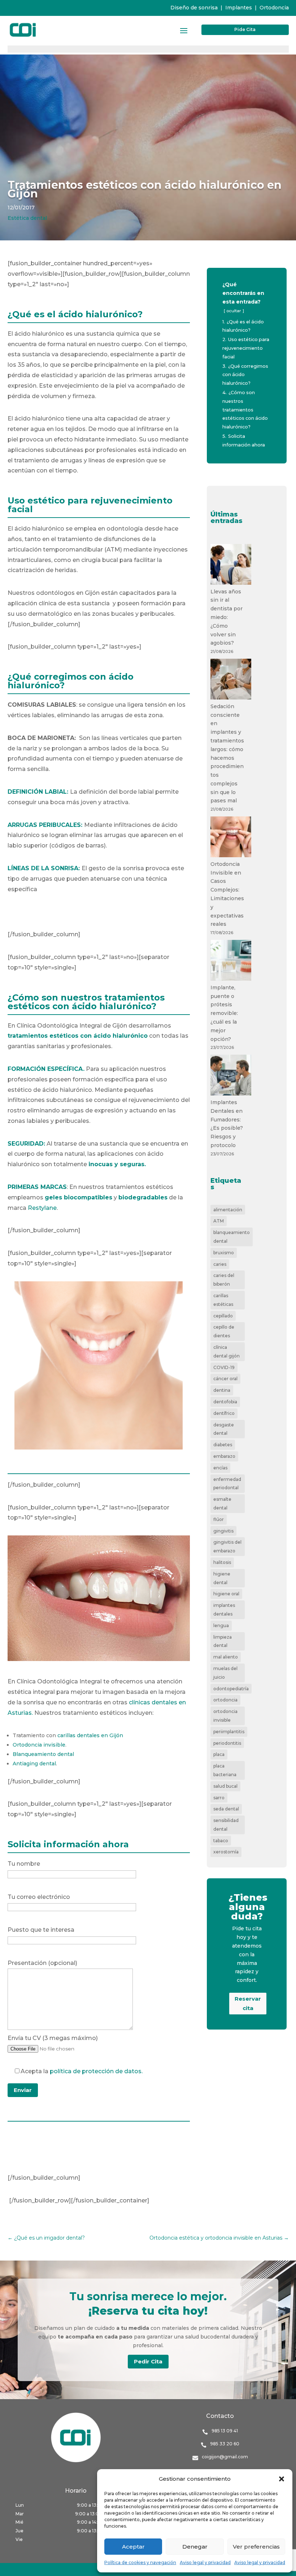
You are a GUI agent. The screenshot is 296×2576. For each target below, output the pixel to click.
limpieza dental (223, 1641)
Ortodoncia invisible (39, 1745)
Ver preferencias (256, 2547)
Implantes (239, 8)
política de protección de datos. (96, 2071)
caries (220, 1264)
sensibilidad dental (226, 1825)
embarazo (224, 1456)
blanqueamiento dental (232, 1237)
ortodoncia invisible (225, 1716)
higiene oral (226, 1594)
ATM (219, 1221)
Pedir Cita (148, 2361)
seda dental (226, 1809)
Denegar (195, 2547)
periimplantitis (229, 1732)
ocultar (234, 311)
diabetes (223, 1445)
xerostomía (226, 1852)
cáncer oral (225, 1379)
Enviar (23, 2090)
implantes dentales (224, 1610)
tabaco (221, 1841)
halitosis (222, 1562)
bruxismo (224, 1253)
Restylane (42, 1208)
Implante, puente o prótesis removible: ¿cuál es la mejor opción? (224, 1013)
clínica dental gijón (227, 1352)
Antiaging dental (34, 1764)
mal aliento (226, 1657)
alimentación (228, 1210)
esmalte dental (222, 1503)
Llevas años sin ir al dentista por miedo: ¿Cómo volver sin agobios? (227, 617)
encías (220, 1468)
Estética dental (27, 218)
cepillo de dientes (224, 1331)
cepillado (223, 1316)
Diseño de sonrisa (194, 8)
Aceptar (133, 2547)
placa (219, 1754)
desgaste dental (224, 1429)
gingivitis (223, 1531)
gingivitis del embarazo (227, 1546)
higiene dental (222, 1578)
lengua (221, 1625)
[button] (282, 2479)
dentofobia (225, 1402)
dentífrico (224, 1413)
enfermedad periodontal (227, 1484)
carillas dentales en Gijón (90, 1735)
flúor (219, 1519)
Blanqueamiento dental (43, 1754)
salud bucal (225, 1786)
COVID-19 (224, 1367)
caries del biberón (224, 1280)
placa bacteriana (225, 1770)
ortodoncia (225, 1700)
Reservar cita (248, 2003)
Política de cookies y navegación (140, 2562)
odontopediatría (231, 1689)
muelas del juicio (225, 1673)
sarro (219, 1798)
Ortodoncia (274, 8)
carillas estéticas (223, 1300)
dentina (222, 1390)
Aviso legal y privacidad (205, 2562)
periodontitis (227, 1743)
